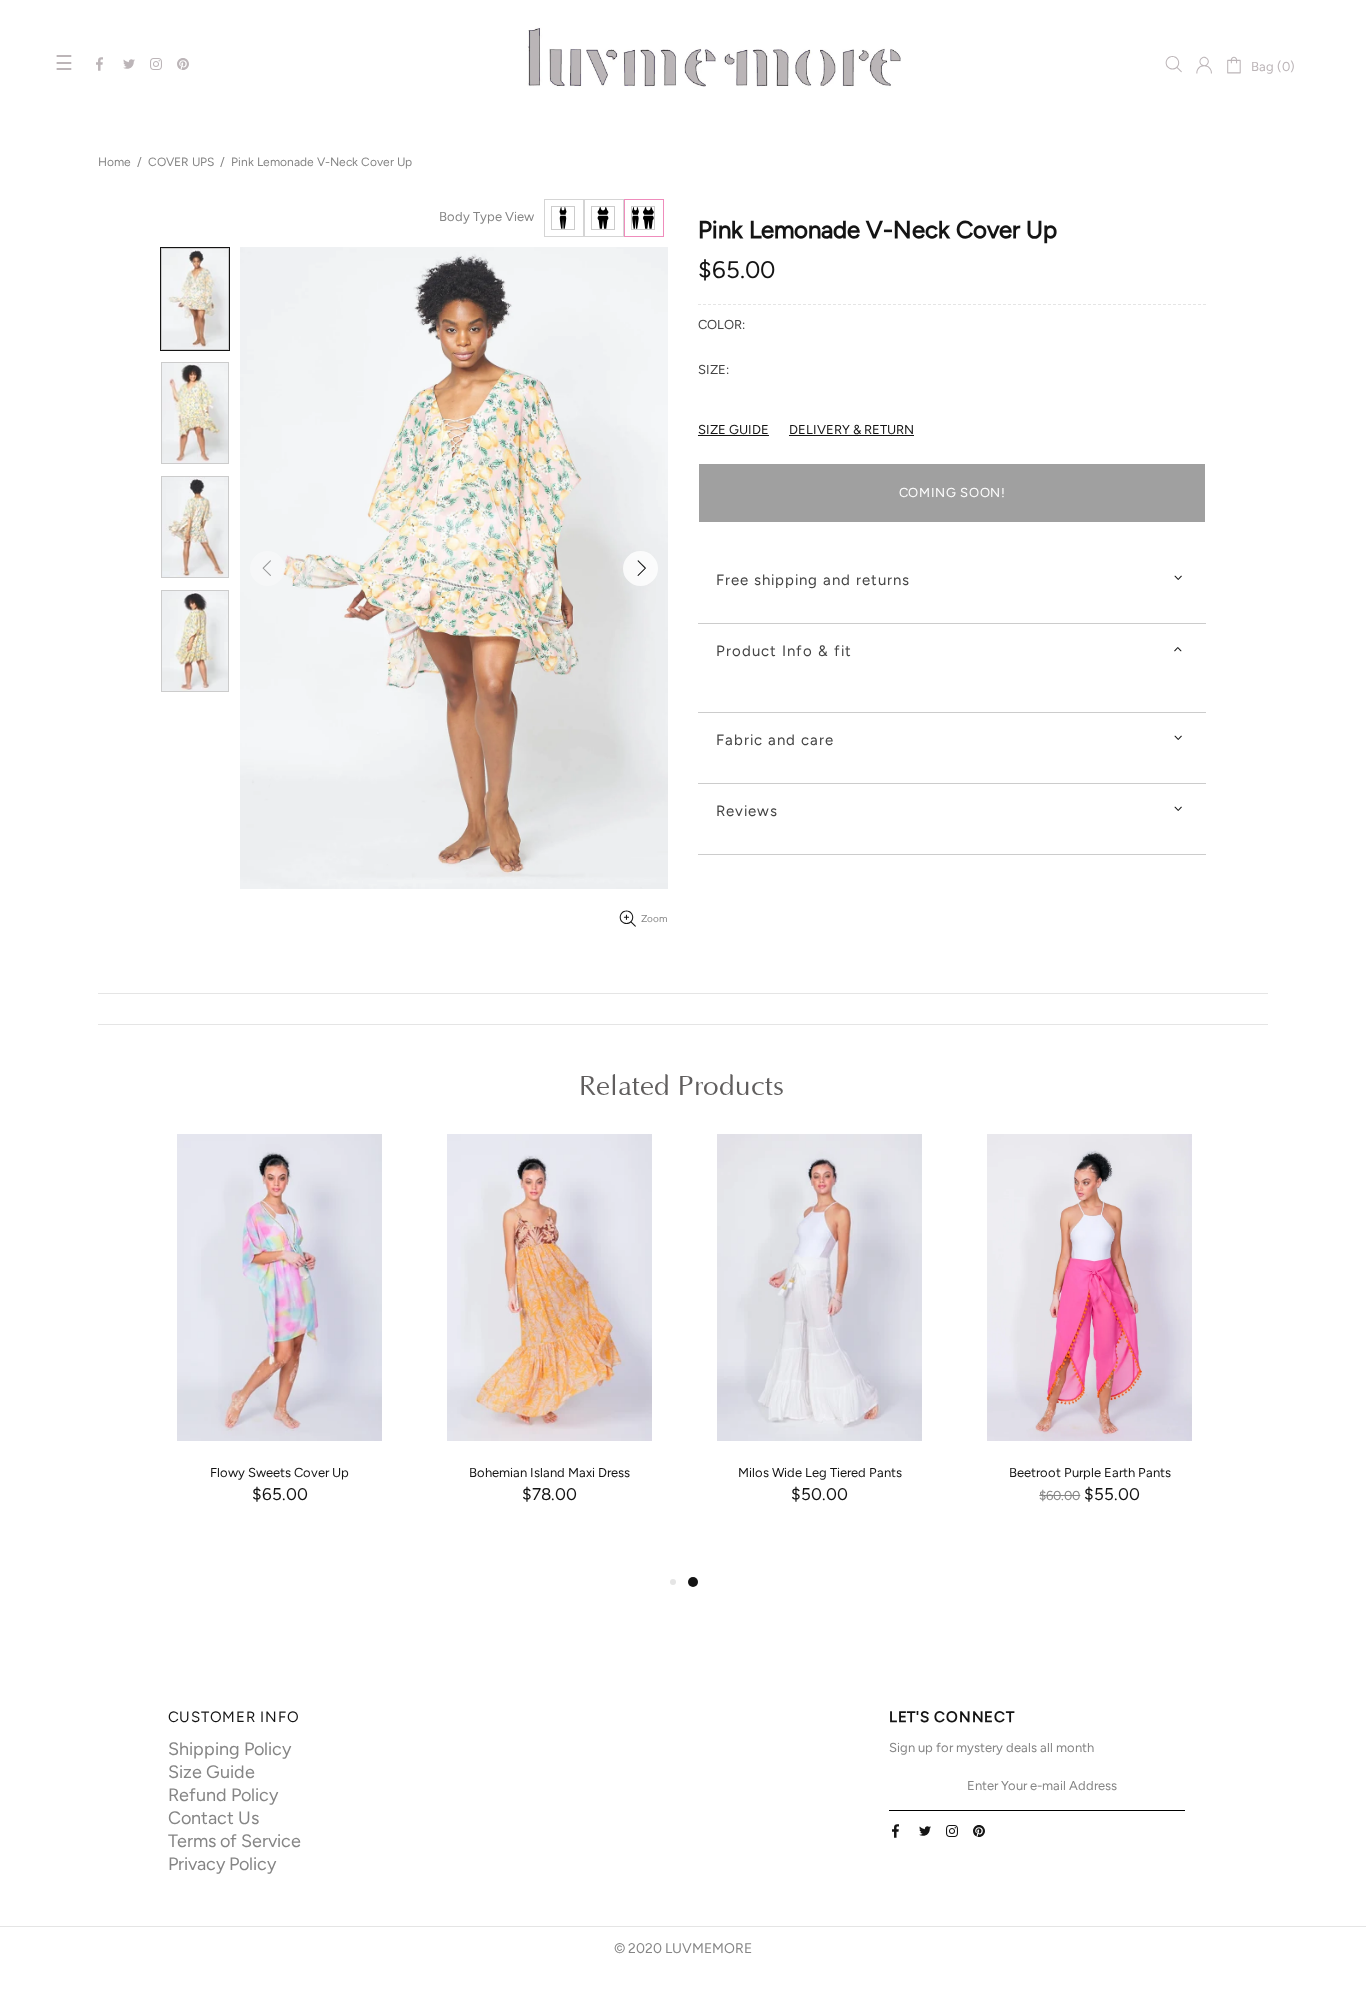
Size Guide (211, 1772)
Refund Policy (223, 1795)
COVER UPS (181, 162)
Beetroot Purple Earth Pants (1090, 1472)
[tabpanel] (820, 1347)
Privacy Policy (222, 1864)
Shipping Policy (229, 1749)
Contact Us (213, 1818)
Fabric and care (775, 740)
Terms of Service (234, 1841)
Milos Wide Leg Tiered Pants (820, 1472)
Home (114, 162)
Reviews (747, 811)
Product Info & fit (784, 651)
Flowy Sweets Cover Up (279, 1472)
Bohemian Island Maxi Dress (549, 1472)
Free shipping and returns (813, 580)
